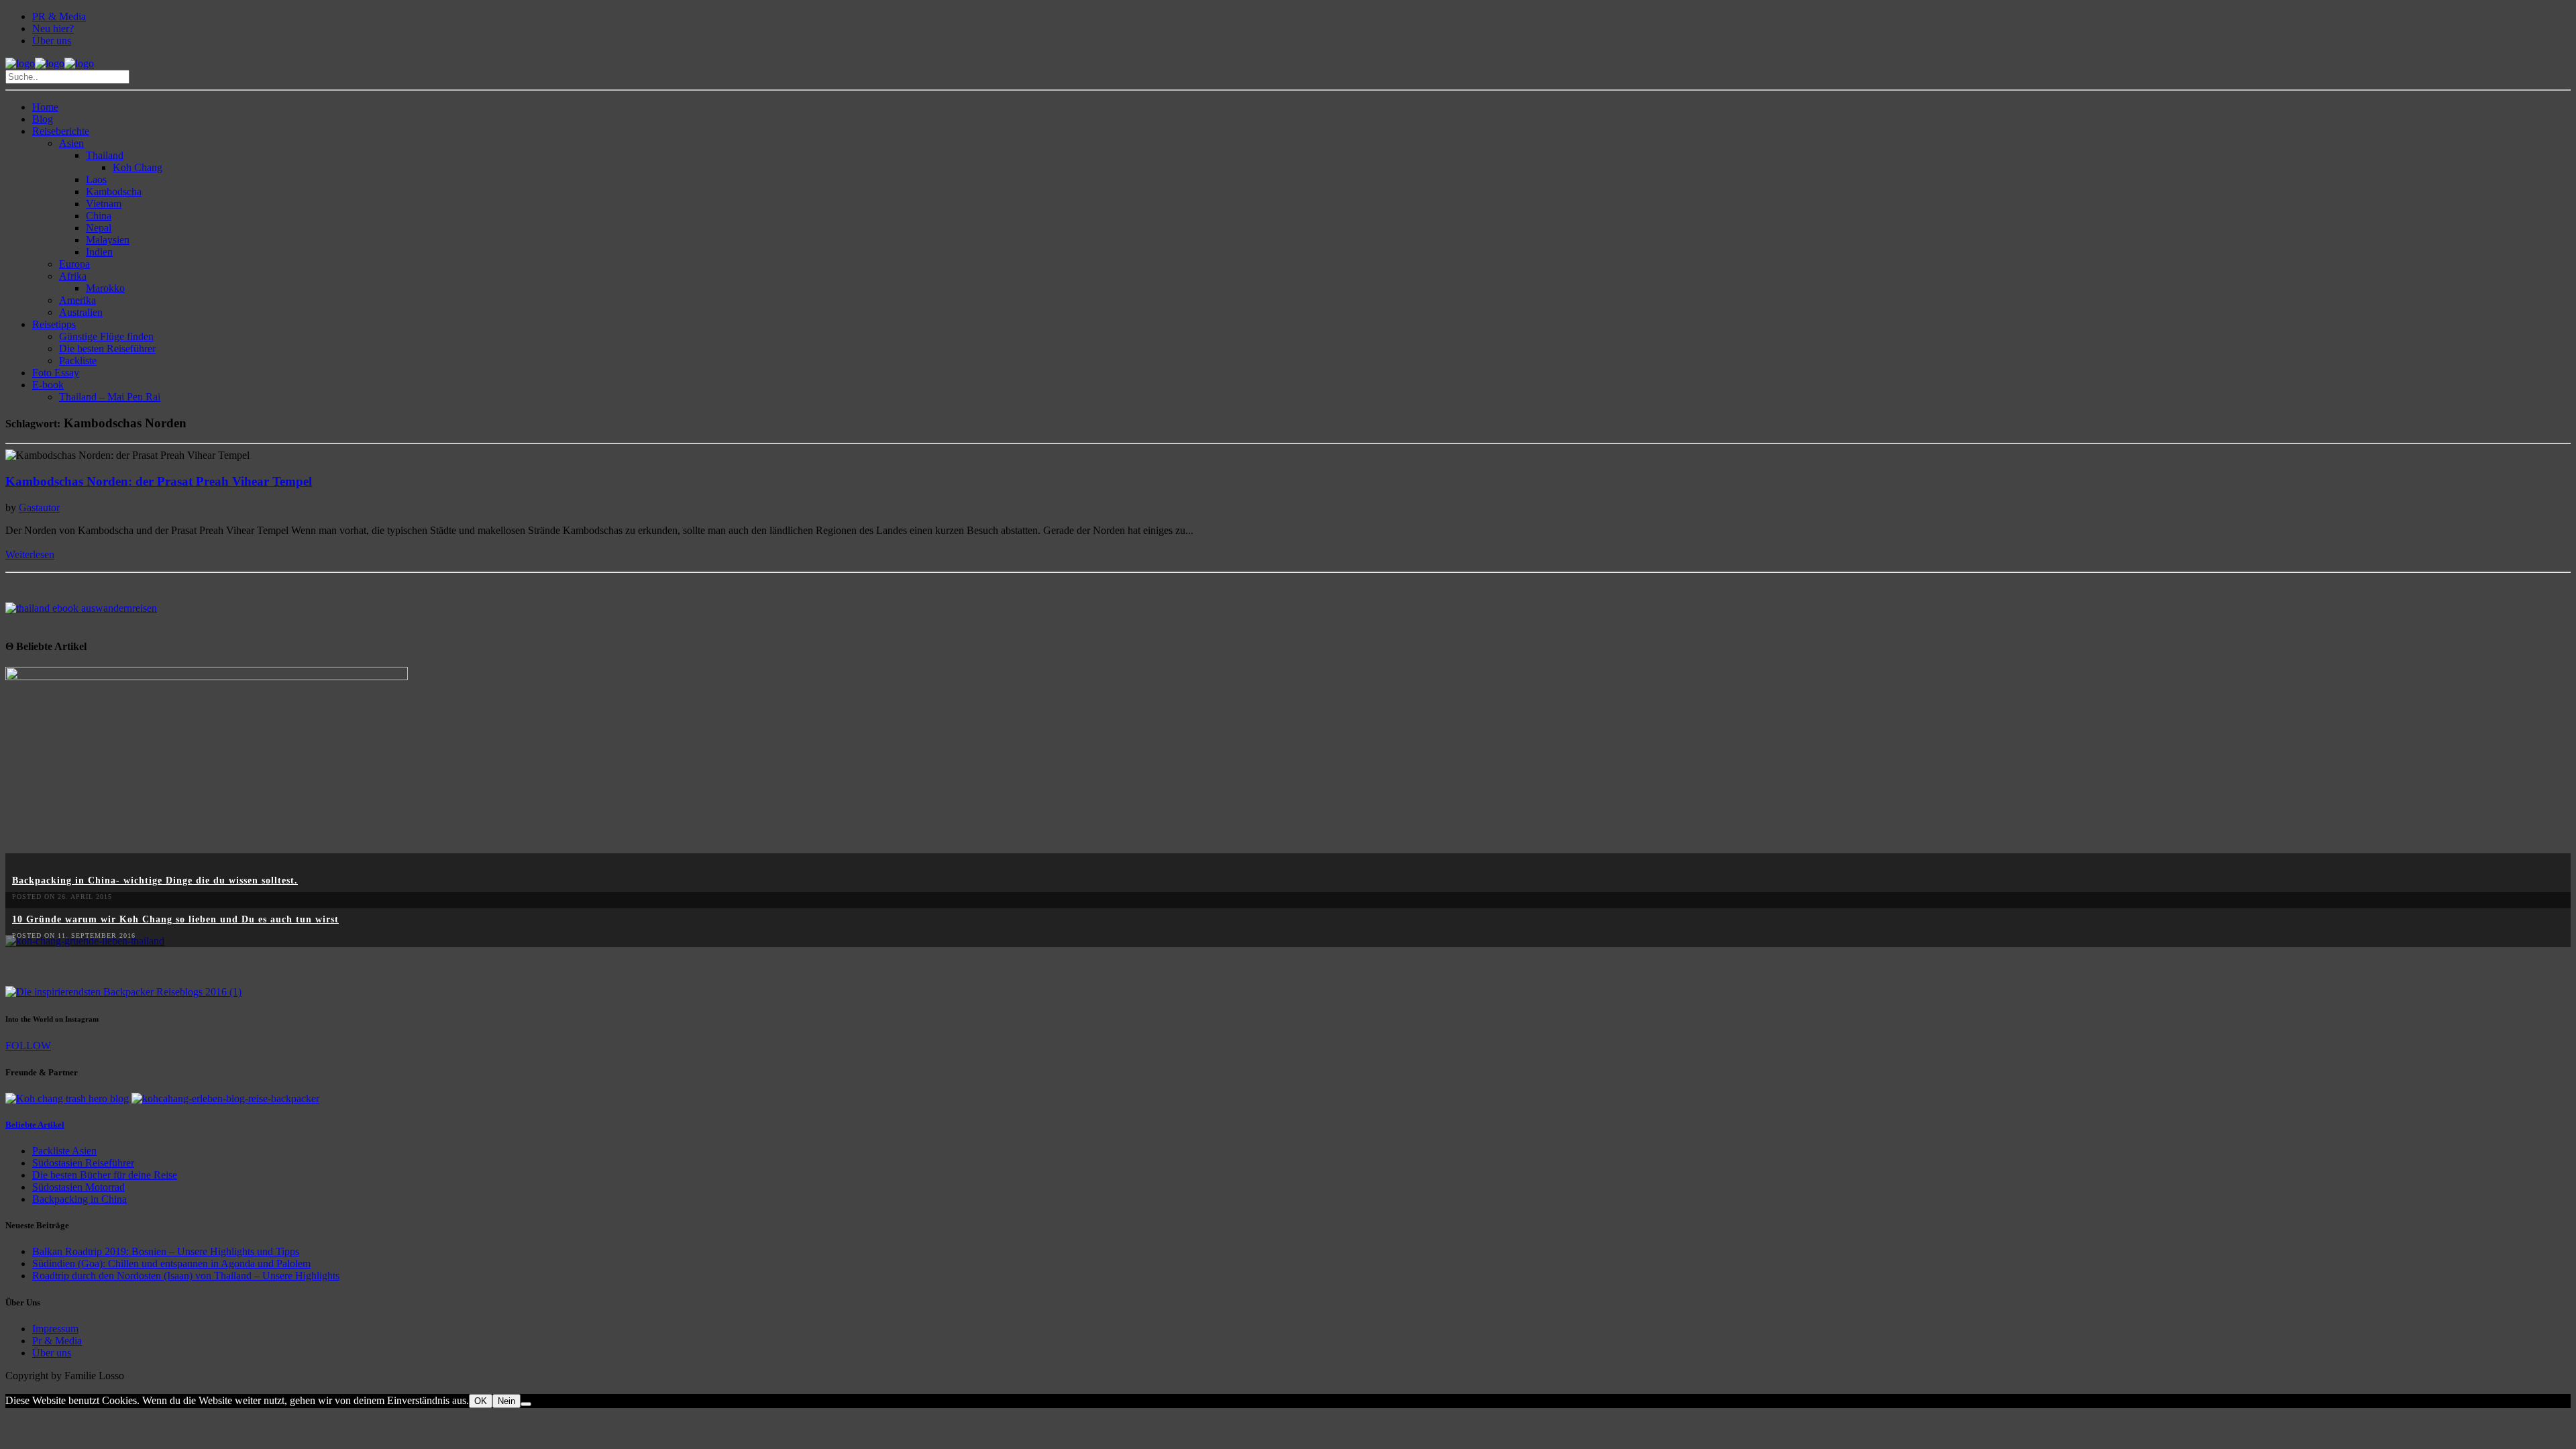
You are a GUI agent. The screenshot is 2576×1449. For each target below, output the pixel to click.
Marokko (105, 288)
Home (45, 107)
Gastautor (39, 507)
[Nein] (526, 1404)
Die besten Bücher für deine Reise (105, 1175)
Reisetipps (54, 324)
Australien (81, 312)
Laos (96, 179)
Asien (71, 143)
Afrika (73, 276)
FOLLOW (28, 1045)
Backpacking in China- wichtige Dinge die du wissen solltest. (155, 880)
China (99, 216)
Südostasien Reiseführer (83, 1163)
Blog (43, 119)
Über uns (52, 41)
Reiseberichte (61, 131)
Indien (99, 252)
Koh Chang (138, 167)
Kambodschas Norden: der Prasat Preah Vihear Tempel (159, 481)
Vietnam (104, 204)
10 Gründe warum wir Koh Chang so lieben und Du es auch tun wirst (175, 919)
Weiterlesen (30, 554)
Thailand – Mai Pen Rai (110, 397)
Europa (74, 264)
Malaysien (108, 240)
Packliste (78, 361)
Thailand (105, 155)
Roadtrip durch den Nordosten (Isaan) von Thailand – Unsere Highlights (186, 1276)
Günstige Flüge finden (106, 336)
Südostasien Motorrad (78, 1187)
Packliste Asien (64, 1151)
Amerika (77, 300)
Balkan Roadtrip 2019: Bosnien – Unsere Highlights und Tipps (166, 1251)
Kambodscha (114, 192)
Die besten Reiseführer (107, 348)
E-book (48, 385)
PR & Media (59, 16)
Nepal (99, 228)
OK (481, 1401)
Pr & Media (57, 1341)
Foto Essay (56, 373)
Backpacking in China (79, 1199)
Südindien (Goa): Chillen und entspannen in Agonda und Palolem (171, 1264)
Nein (506, 1401)
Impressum (55, 1329)
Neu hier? (53, 29)
